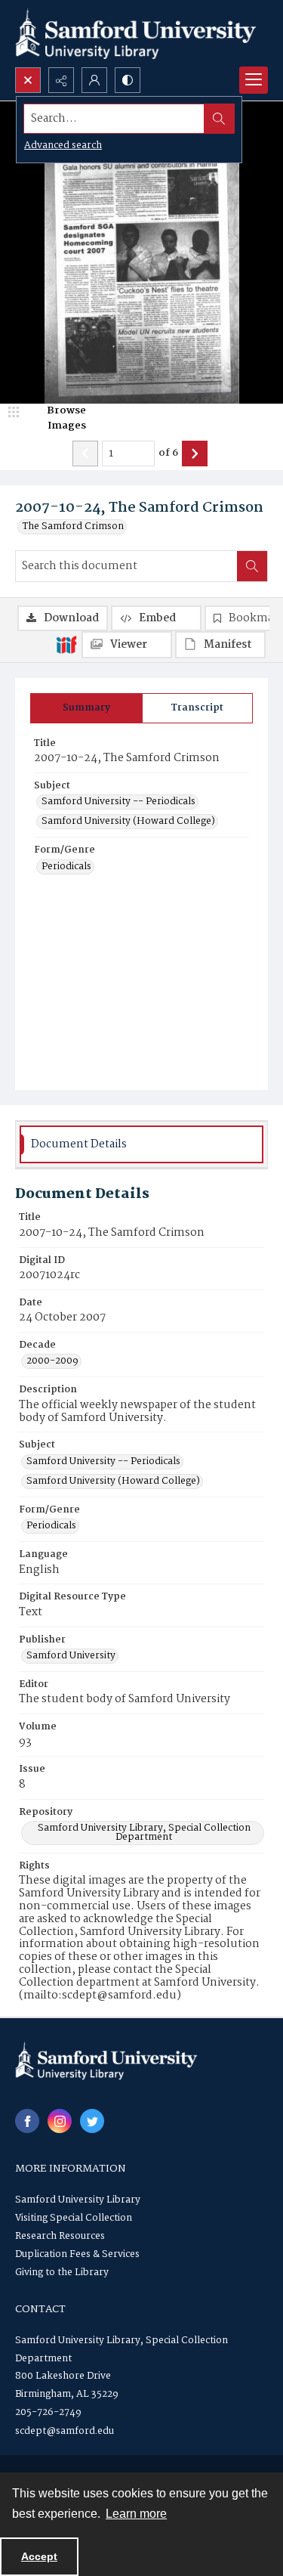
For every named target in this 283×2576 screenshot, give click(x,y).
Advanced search (63, 146)
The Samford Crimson (73, 527)
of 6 (168, 454)
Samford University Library (78, 2200)
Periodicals (66, 867)
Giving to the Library (62, 2273)
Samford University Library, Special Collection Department (144, 1833)
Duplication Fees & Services (77, 2254)
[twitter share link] (92, 2121)
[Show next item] (195, 454)
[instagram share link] (60, 2121)
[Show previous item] (85, 454)
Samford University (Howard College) (128, 822)
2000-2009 (52, 1361)
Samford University (71, 1656)
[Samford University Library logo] (136, 34)
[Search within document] (252, 566)
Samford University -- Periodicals (118, 802)
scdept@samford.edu (65, 2431)
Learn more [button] (136, 2514)
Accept (39, 2556)
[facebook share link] (27, 2121)
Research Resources (60, 2236)
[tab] (86, 708)
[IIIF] (66, 644)
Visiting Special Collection (74, 2218)
